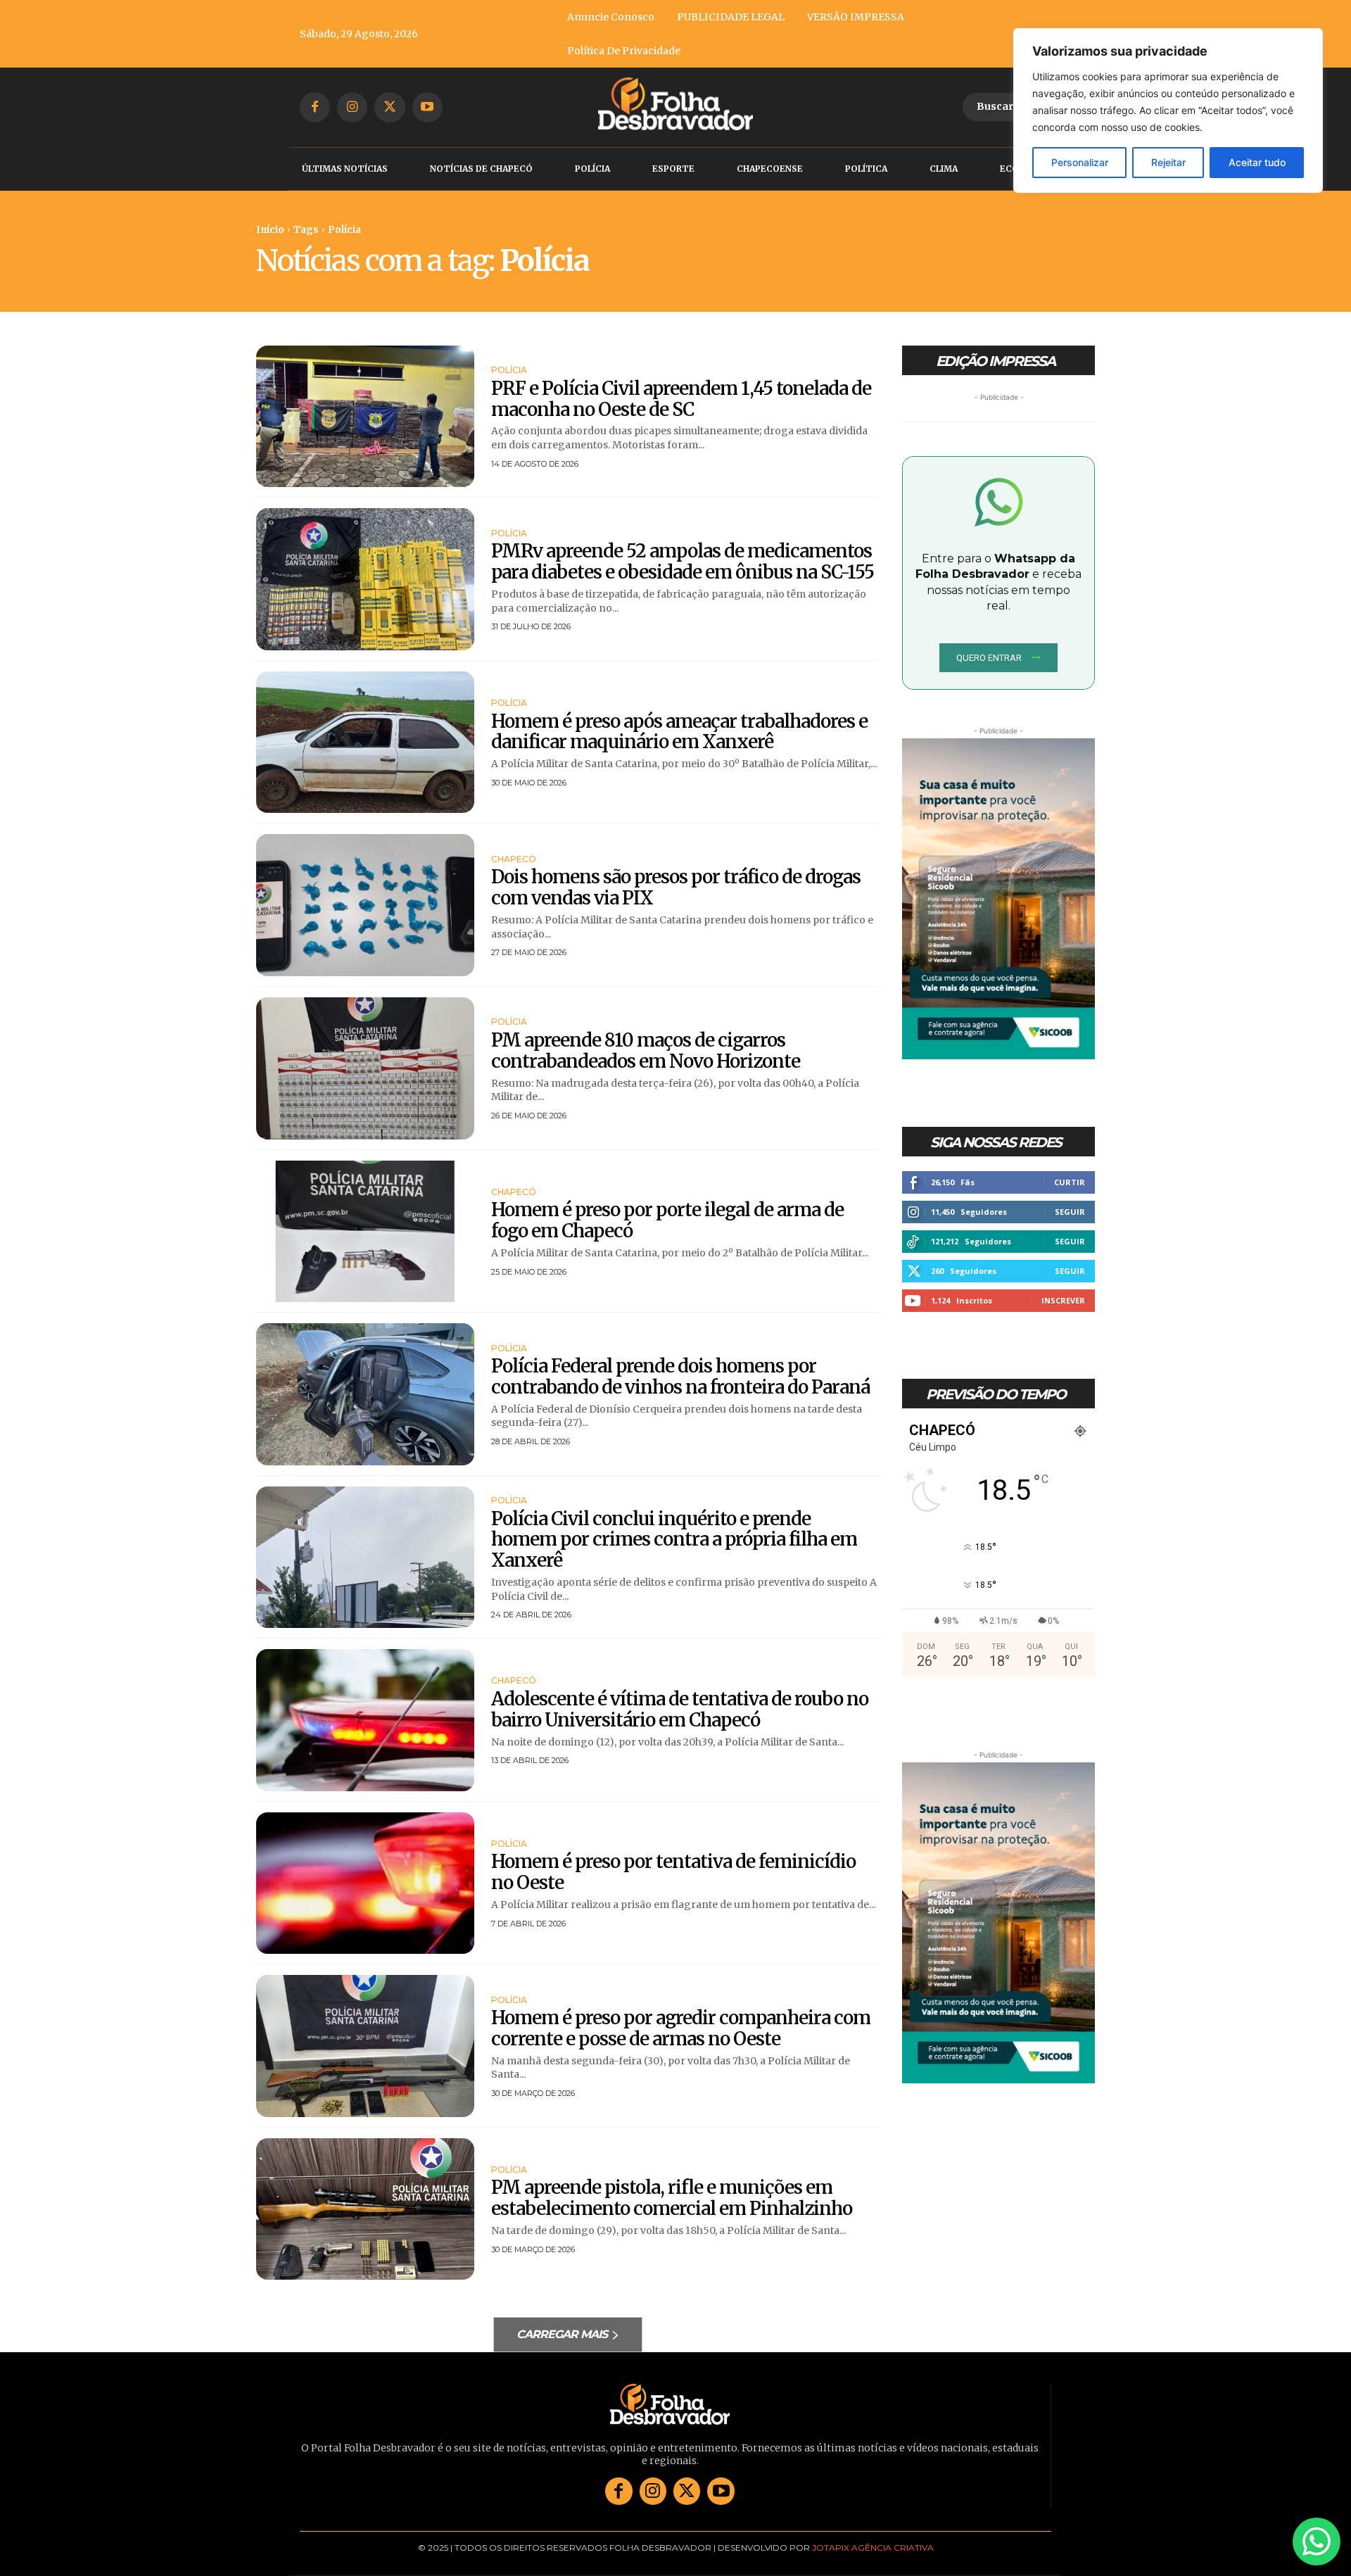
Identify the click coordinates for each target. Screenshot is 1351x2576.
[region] (1168, 111)
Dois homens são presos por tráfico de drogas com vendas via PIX (676, 887)
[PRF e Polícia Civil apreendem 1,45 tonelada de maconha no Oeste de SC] (365, 417)
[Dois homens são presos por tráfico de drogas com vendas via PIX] (365, 905)
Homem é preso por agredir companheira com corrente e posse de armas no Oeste (681, 2028)
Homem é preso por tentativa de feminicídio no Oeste (673, 1872)
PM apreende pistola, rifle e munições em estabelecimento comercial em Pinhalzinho (672, 2198)
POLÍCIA (509, 370)
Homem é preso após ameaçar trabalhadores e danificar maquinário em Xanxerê (679, 732)
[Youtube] (427, 107)
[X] (389, 107)
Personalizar (1080, 162)
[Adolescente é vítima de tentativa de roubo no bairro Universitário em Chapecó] (365, 1720)
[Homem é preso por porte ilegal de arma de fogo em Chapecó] (365, 1232)
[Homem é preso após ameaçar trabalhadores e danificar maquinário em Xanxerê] (365, 743)
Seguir (1070, 1212)
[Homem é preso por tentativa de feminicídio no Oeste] (365, 1883)
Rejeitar (1168, 162)
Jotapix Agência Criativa (873, 2547)
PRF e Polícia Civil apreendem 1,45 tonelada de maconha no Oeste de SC (681, 399)
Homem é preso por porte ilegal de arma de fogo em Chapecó (667, 1220)
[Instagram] (352, 107)
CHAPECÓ (514, 859)
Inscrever (1063, 1300)
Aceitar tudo (1257, 162)
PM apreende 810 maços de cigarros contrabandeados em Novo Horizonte (646, 1050)
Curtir (1070, 1182)
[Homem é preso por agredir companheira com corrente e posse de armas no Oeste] (365, 2046)
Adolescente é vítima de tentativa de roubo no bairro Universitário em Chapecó (680, 1709)
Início (270, 230)
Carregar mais (562, 2334)
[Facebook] (315, 107)
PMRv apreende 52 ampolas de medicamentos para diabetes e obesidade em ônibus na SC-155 (683, 561)
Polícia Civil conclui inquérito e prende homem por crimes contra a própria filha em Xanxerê (674, 1540)
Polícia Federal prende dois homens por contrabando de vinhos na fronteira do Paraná (680, 1376)
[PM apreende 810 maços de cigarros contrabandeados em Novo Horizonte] (365, 1068)
